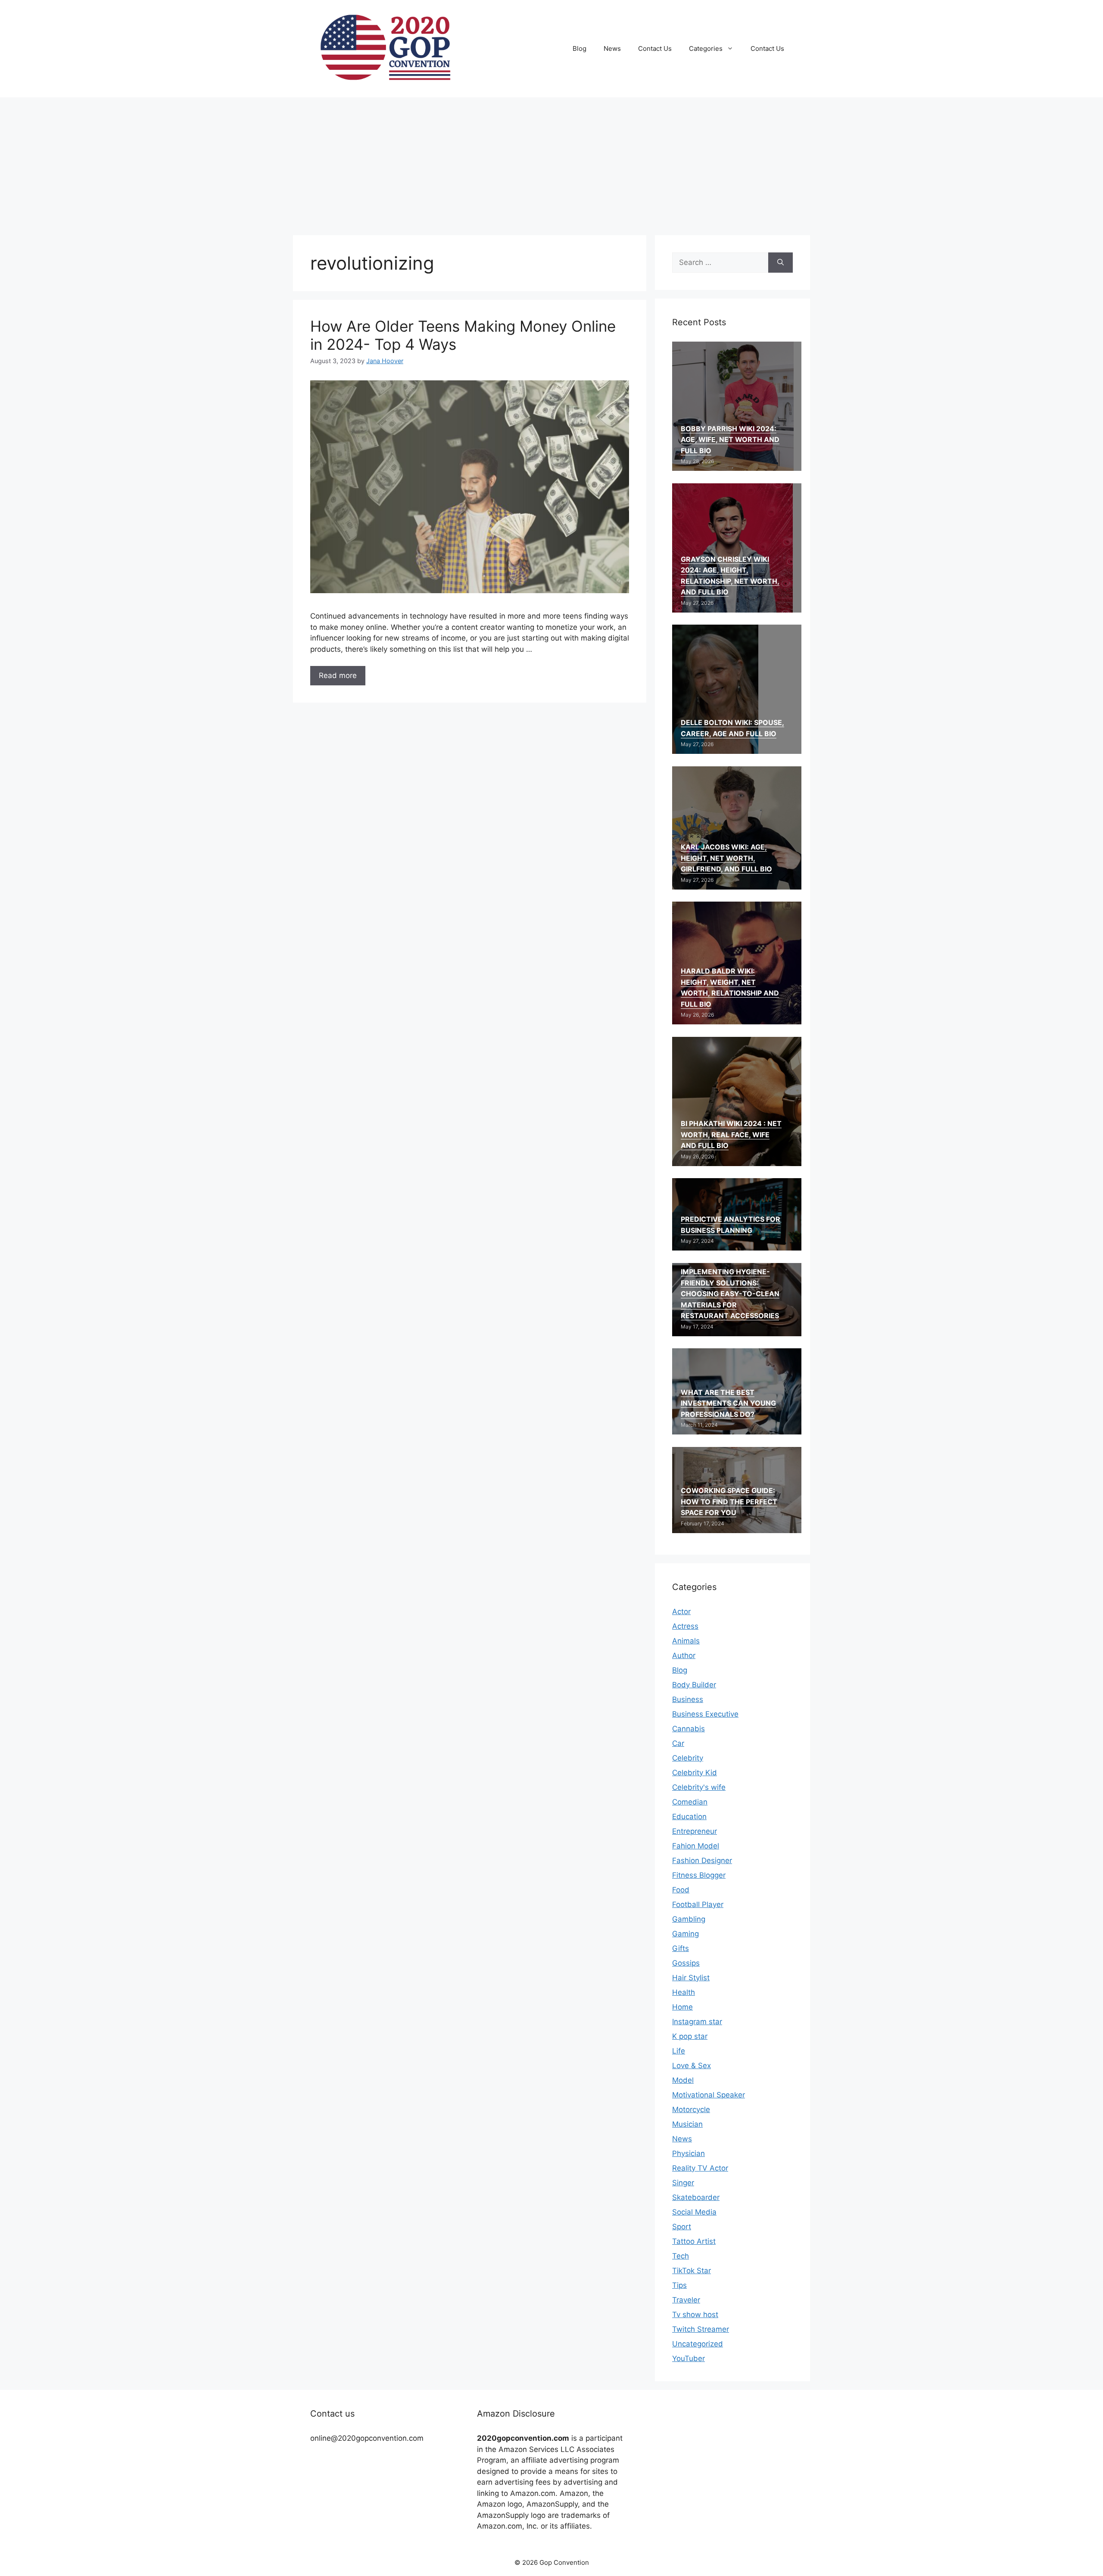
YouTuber (689, 2358)
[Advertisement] (551, 162)
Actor (681, 1612)
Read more (338, 675)
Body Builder (694, 1685)
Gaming (685, 1934)
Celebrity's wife (699, 1787)
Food (681, 1890)
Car (678, 1743)
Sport (682, 2227)
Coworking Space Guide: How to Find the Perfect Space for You (729, 1501)
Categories (706, 48)
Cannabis (689, 1729)
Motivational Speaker (709, 2095)
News (612, 48)
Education (689, 1817)
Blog (580, 48)
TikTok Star (692, 2271)
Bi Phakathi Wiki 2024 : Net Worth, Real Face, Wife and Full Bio (731, 1134)
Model (683, 2080)
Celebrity (688, 1758)
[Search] (781, 263)
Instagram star (697, 2022)
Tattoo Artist (694, 2241)
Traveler (686, 2300)
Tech (681, 2256)
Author (684, 1655)
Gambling (689, 1919)
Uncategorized (698, 2344)
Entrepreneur (695, 1831)
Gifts (681, 1948)
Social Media (694, 2212)
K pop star (690, 2036)
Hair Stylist (691, 1978)
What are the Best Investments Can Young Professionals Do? (728, 1403)
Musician (687, 2124)
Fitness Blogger (699, 1875)
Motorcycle (691, 2109)
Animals (686, 1641)
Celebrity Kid (695, 1773)
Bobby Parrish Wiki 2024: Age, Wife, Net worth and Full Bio (730, 440)
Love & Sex (692, 2066)
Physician (689, 2153)
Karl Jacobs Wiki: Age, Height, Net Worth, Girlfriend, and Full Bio (726, 858)
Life (679, 2051)
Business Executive (705, 1714)
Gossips (686, 1963)
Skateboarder (696, 2197)
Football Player (698, 1904)
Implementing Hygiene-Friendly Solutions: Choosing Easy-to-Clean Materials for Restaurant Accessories (730, 1294)
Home (682, 2007)
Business (688, 1699)
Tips (679, 2285)
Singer (683, 2183)
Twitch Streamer (701, 2329)
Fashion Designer (702, 1860)
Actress (685, 1626)
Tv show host (695, 2315)
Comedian (690, 1802)
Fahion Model (696, 1846)
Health (684, 1992)
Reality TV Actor (700, 2168)
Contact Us (655, 48)
